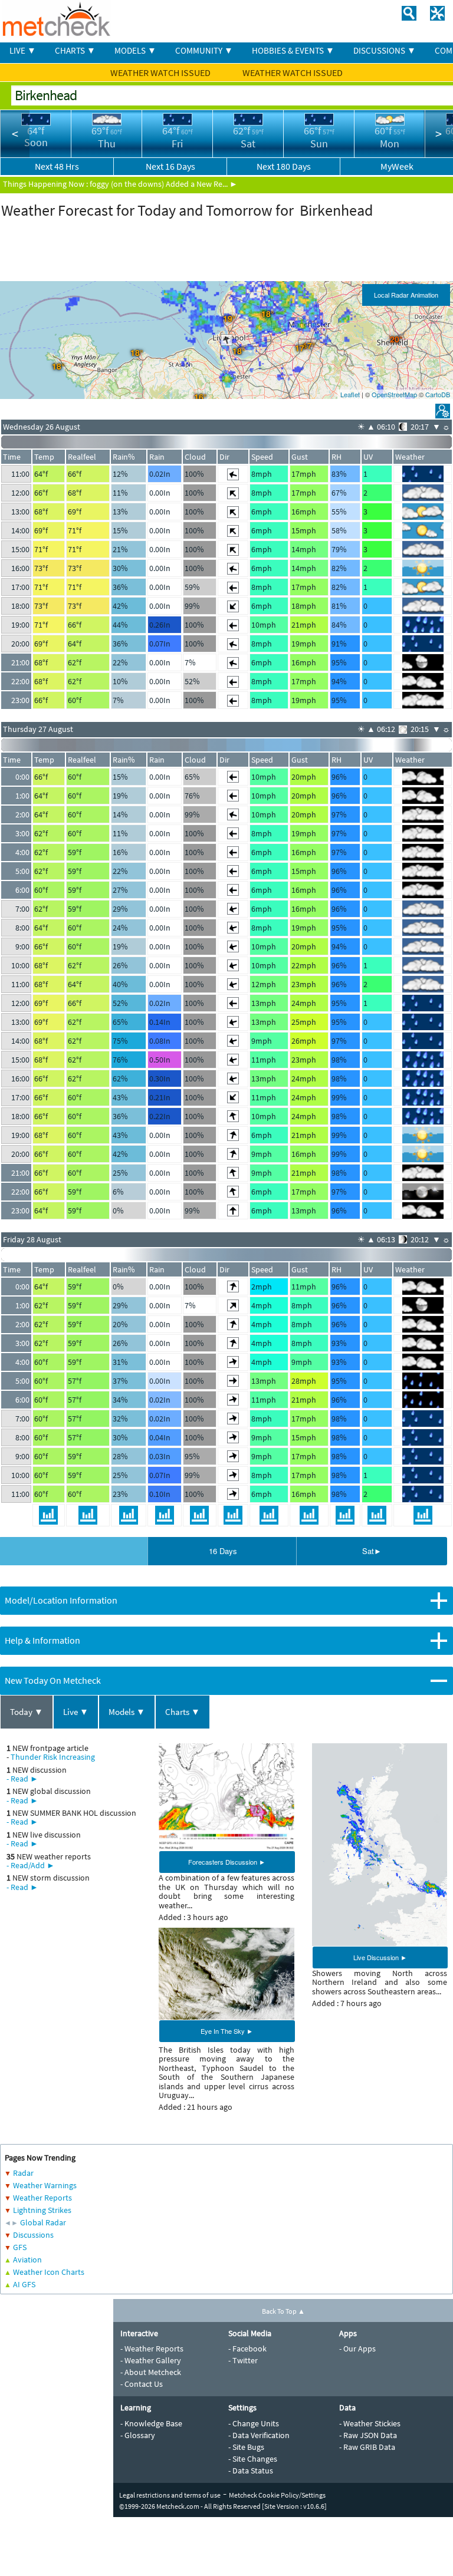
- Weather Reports (152, 2349)
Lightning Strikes (42, 2210)
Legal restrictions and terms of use (170, 2495)
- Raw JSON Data (368, 2435)
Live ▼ (76, 1712)
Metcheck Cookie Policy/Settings (277, 2495)
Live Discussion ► (380, 1957)
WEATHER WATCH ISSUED (161, 72)
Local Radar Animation (406, 295)
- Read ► (22, 1779)
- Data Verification (259, 2435)
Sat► (372, 1551)
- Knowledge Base (151, 2423)
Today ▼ (27, 1712)
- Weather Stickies (370, 2423)
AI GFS (24, 2284)
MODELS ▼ (135, 50)
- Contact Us (142, 2384)
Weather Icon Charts (49, 2272)
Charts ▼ (183, 1712)
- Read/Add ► (31, 1865)
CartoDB (438, 394)
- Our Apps (357, 2349)
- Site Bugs (246, 2447)
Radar (23, 2173)
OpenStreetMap (394, 394)
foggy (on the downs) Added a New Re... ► (164, 184)
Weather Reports (42, 2198)
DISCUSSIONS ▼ (385, 50)
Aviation (27, 2260)
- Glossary (138, 2435)
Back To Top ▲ (283, 2311)
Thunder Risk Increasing (53, 1757)
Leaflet (350, 394)
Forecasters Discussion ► (227, 1862)
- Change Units (254, 2423)
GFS (20, 2247)
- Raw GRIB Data (367, 2447)
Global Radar (43, 2222)
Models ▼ (127, 1712)
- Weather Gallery (151, 2360)
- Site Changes (253, 2459)
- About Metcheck (151, 2372)
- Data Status (251, 2471)
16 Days (223, 1551)
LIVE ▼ (23, 50)
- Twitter (243, 2360)
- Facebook (247, 2349)
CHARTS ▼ (75, 50)
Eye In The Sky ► (227, 2031)
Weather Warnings (45, 2185)
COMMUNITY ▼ (204, 50)
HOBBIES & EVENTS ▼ (293, 50)
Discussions (33, 2235)
